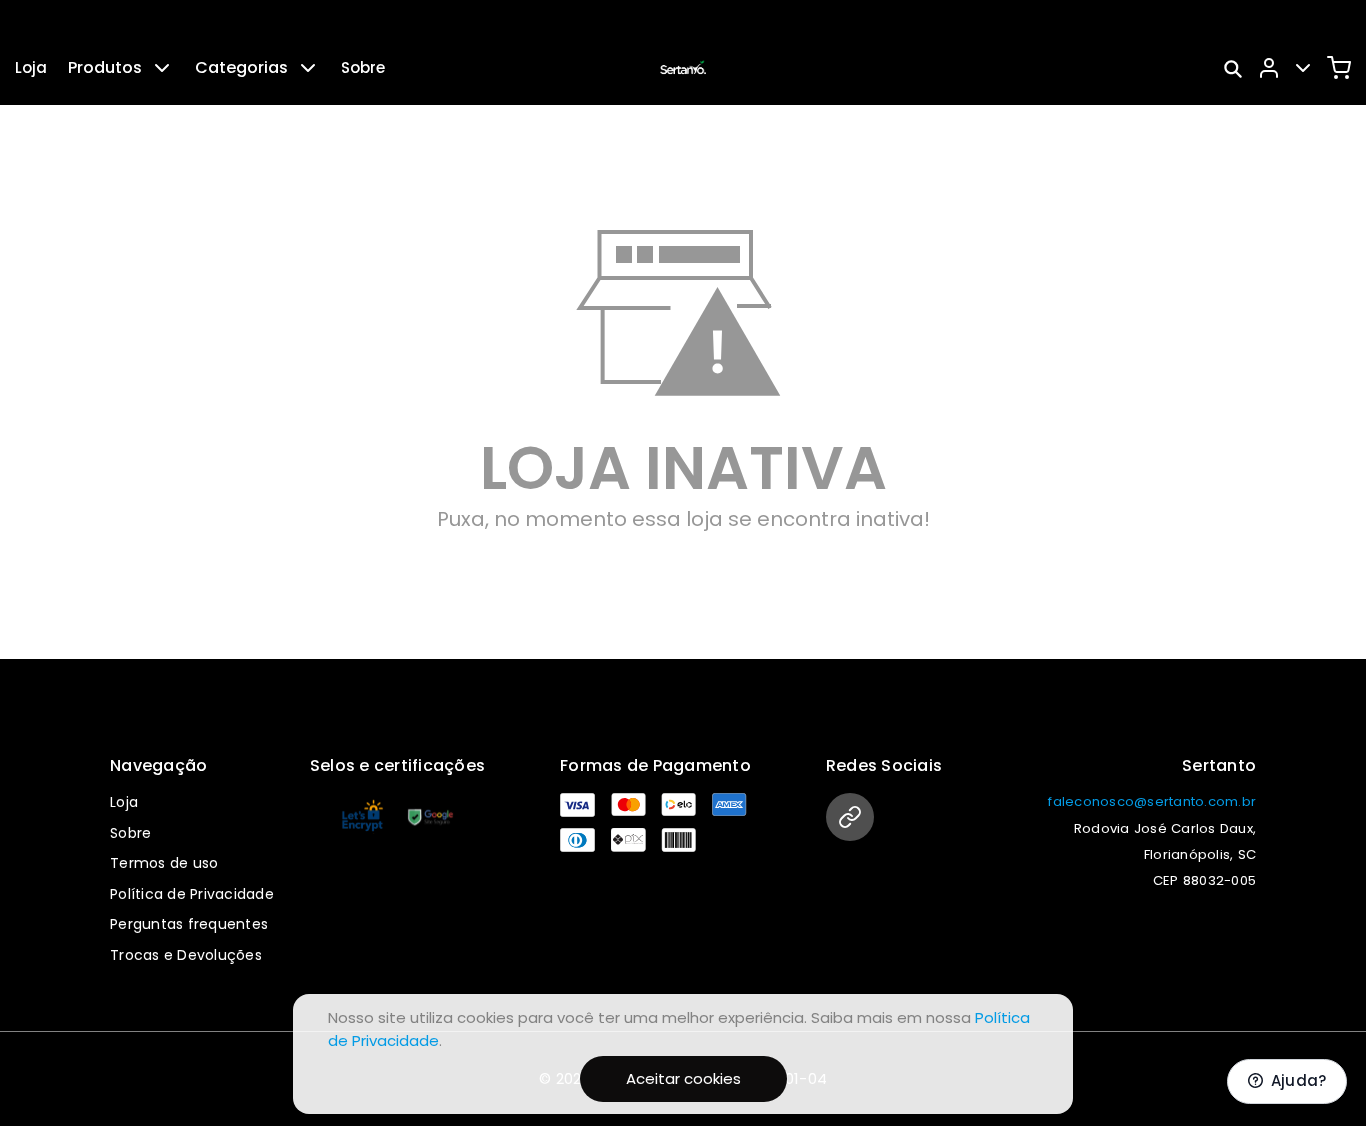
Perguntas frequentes (189, 924)
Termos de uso (164, 863)
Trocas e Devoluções (186, 955)
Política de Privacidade (192, 894)
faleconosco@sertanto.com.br (1152, 801)
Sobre (363, 67)
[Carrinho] (1339, 68)
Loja (31, 67)
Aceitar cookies (683, 1078)
